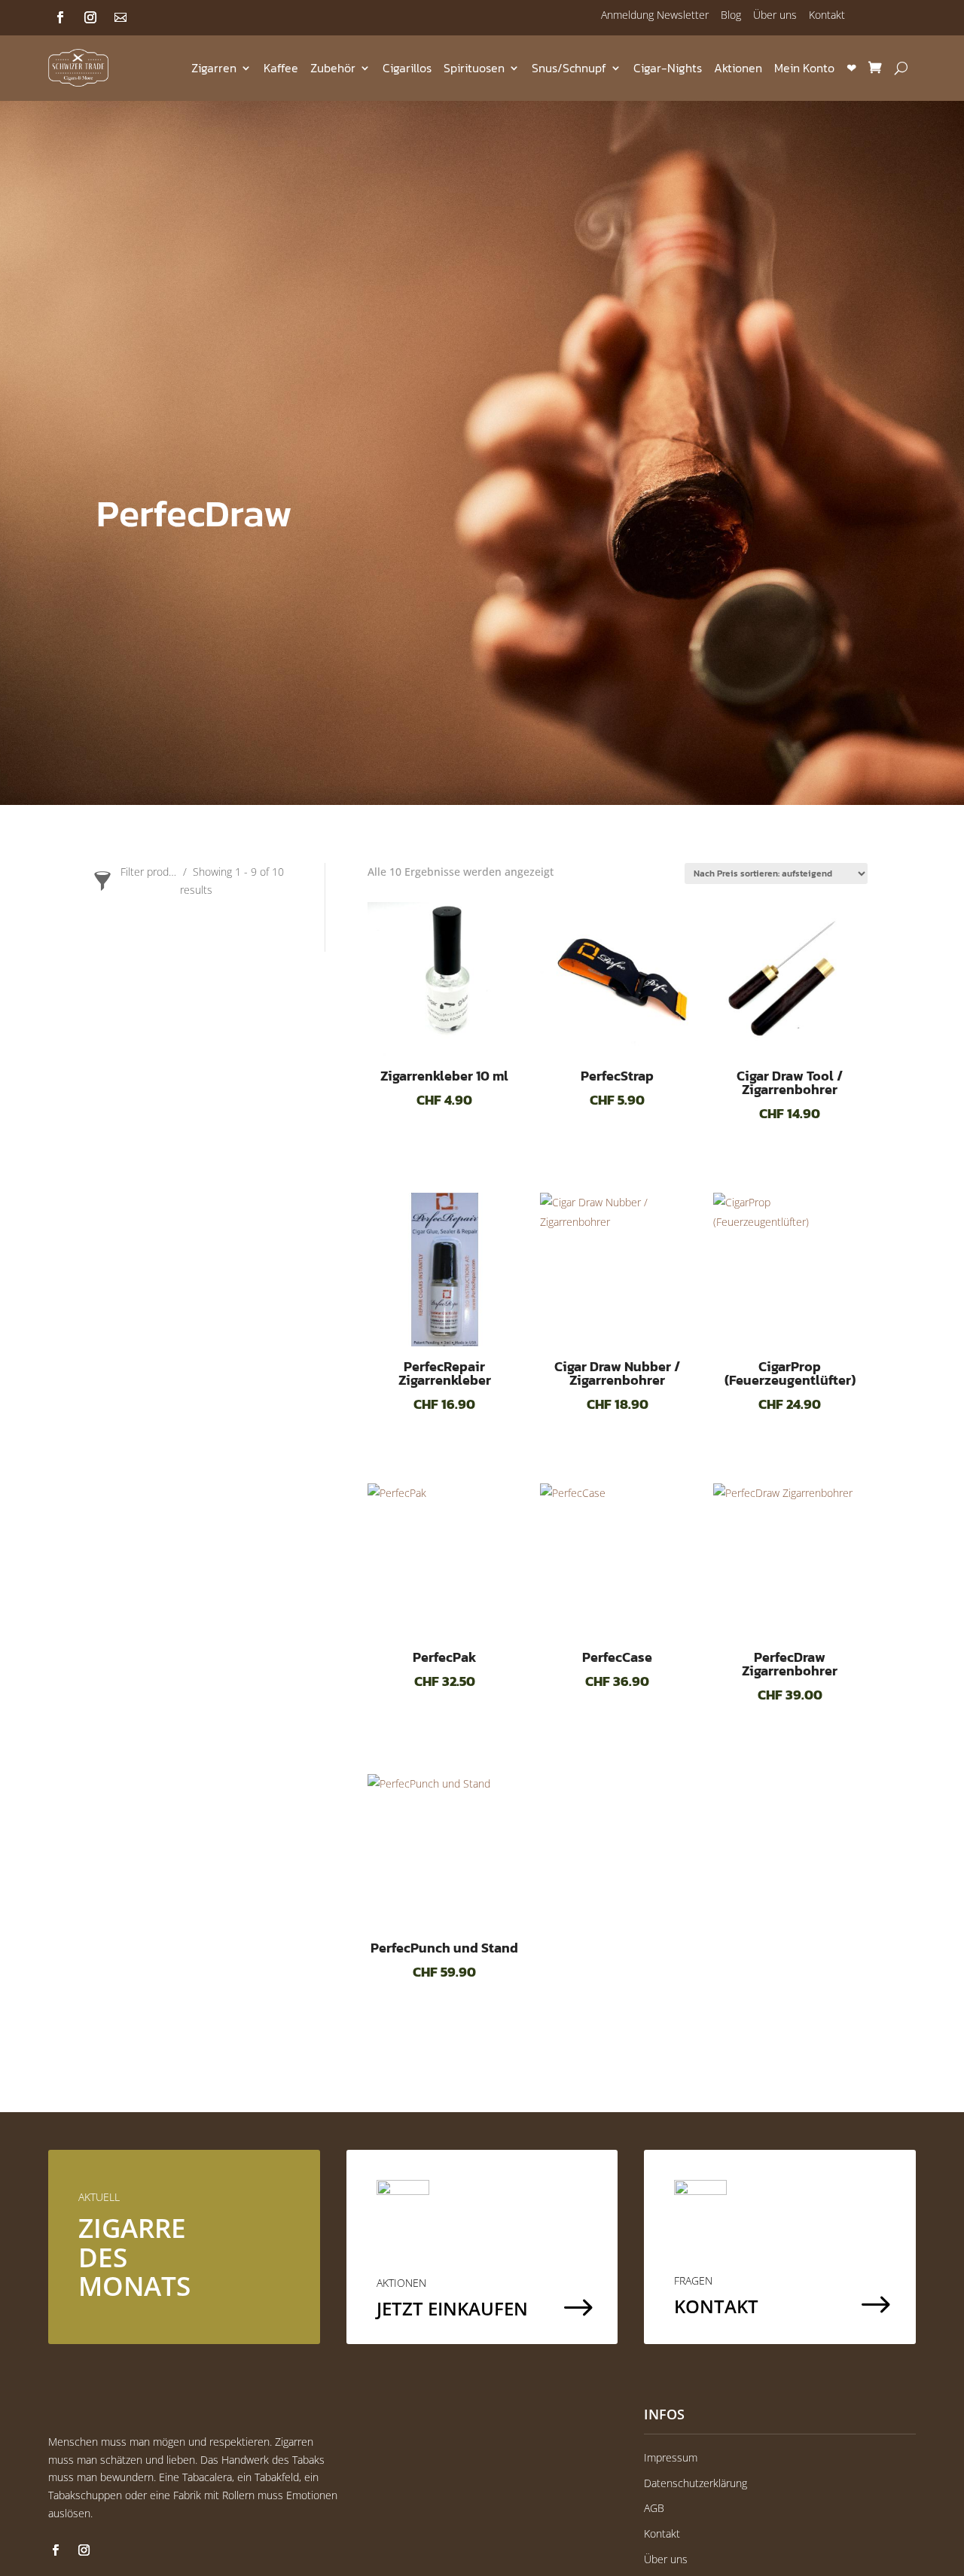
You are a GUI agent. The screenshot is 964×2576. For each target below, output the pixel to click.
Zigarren (214, 68)
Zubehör (333, 68)
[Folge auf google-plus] (120, 17)
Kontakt (827, 15)
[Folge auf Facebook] (60, 17)
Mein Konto (804, 68)
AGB (654, 2508)
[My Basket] (875, 68)
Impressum (671, 2457)
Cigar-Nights (668, 68)
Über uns (775, 15)
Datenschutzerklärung (696, 2483)
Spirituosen (474, 68)
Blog (731, 15)
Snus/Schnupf (569, 68)
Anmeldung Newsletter (655, 15)
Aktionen (738, 68)
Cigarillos (407, 68)
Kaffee (281, 68)
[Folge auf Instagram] (90, 17)
